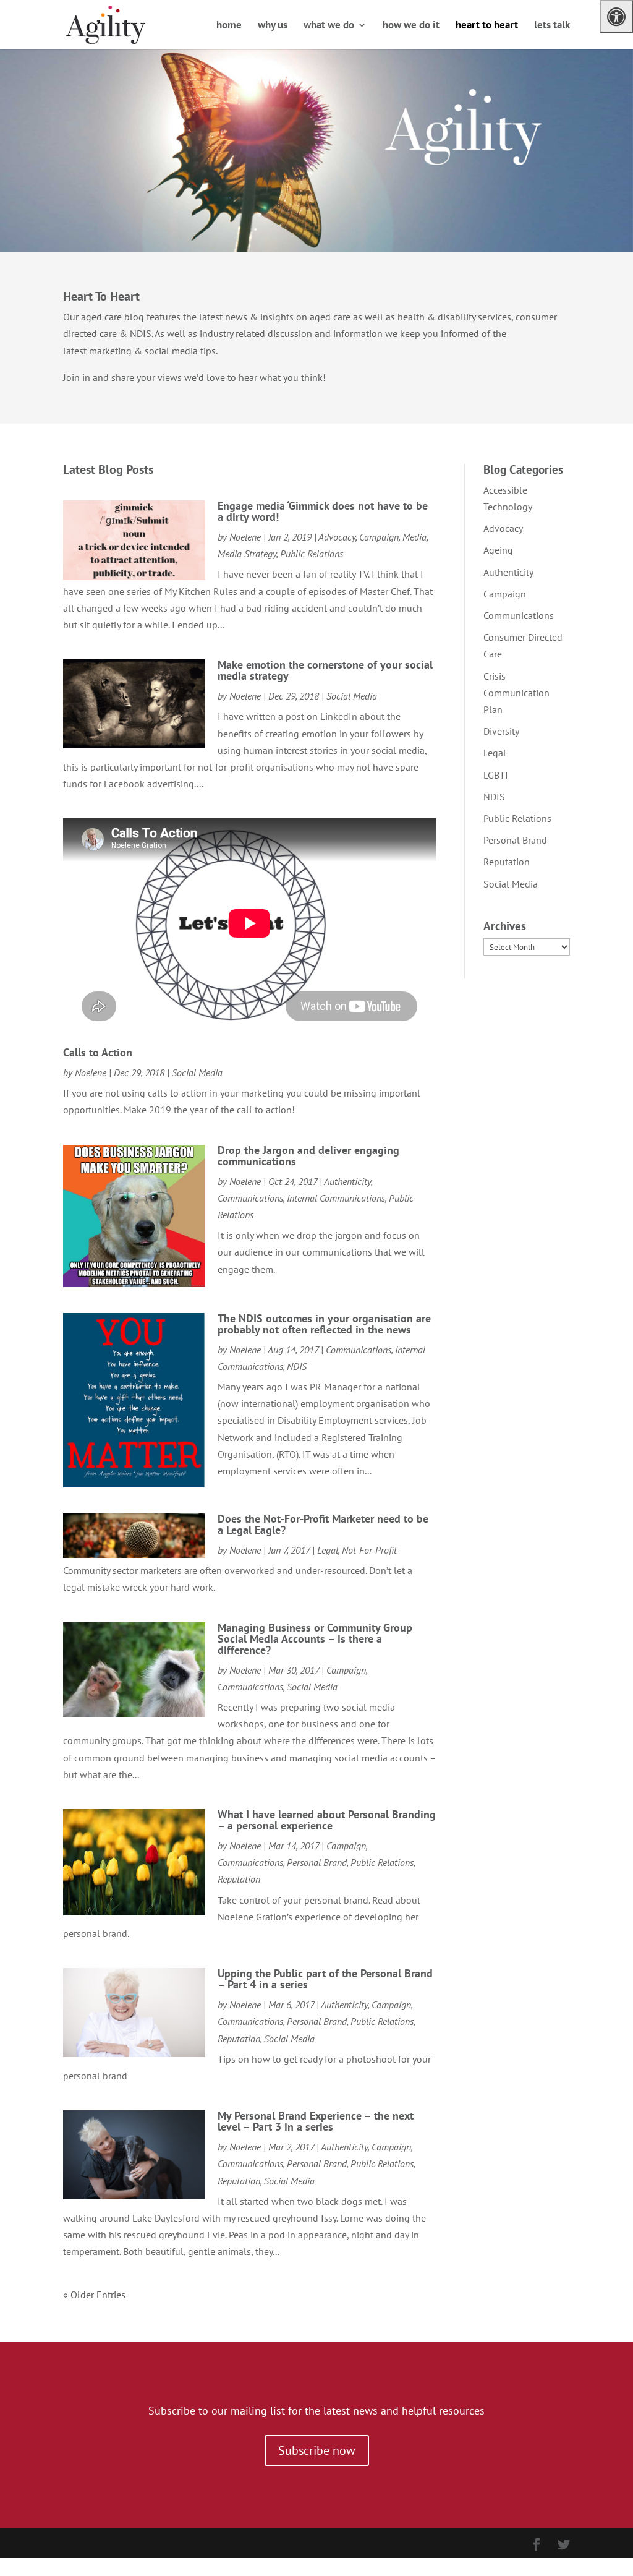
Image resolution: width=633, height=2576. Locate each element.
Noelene (245, 537)
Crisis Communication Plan (516, 693)
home (229, 26)
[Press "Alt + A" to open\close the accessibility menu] (616, 17)
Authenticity (347, 1181)
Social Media (352, 696)
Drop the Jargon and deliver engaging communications (308, 1156)
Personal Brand (317, 1862)
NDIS (297, 1366)
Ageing (498, 550)
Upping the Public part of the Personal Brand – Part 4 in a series (325, 1979)
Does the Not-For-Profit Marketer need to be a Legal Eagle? (323, 1524)
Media (414, 537)
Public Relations (312, 554)
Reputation (239, 1879)
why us (273, 26)
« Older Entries (94, 2295)
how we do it (411, 26)
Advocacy (337, 537)
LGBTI (496, 775)
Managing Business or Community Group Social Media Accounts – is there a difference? (315, 1639)
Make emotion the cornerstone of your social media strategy (325, 670)
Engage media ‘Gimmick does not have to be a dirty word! (323, 511)
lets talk (552, 26)
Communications (250, 1198)
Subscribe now (317, 2450)
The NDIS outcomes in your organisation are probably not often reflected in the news (324, 1324)
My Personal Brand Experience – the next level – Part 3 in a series (316, 2121)
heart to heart (487, 26)
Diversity (501, 731)
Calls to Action (98, 1052)
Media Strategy (247, 554)
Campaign (379, 537)
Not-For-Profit (369, 1550)
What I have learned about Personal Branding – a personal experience (327, 1820)
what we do (329, 26)
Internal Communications (336, 1198)
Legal (328, 1550)
